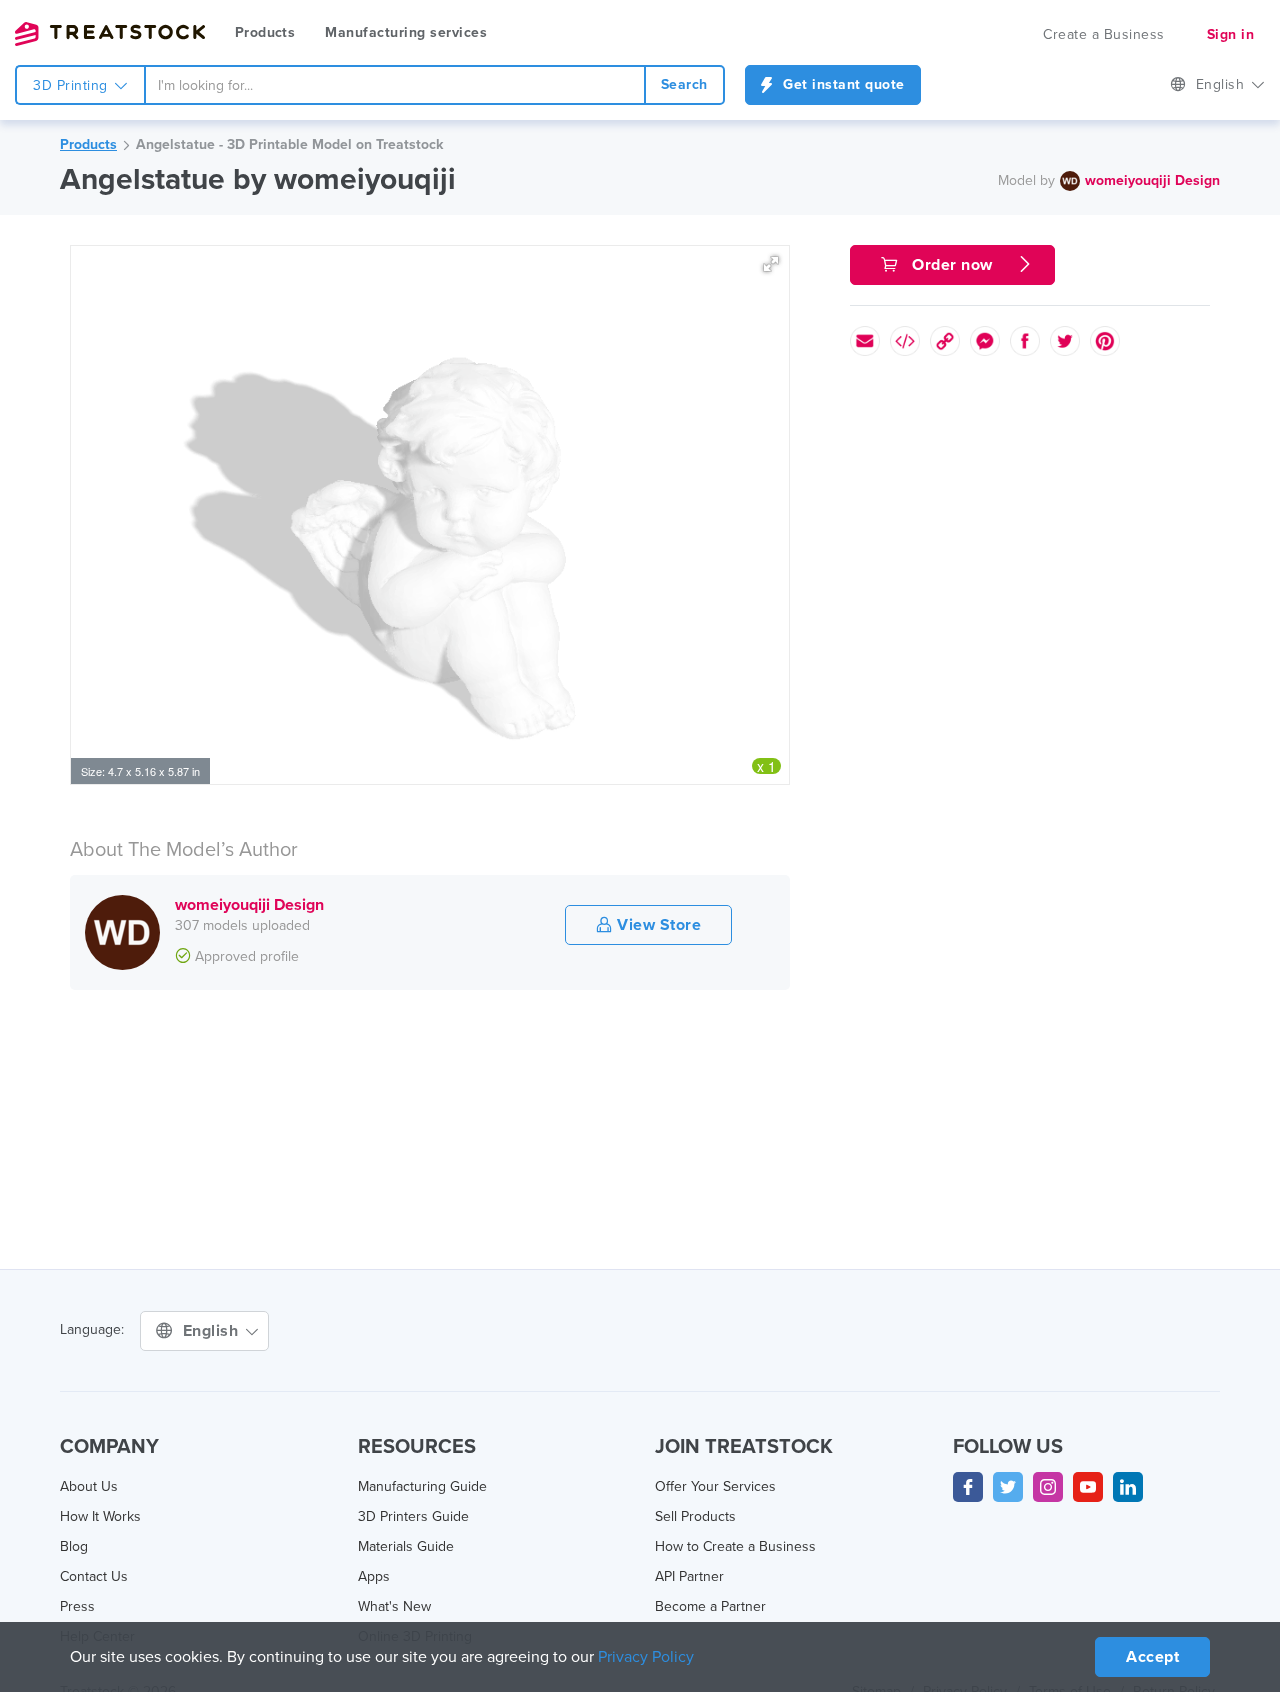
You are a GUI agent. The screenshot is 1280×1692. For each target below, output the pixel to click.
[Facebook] (968, 1487)
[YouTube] (1088, 1487)
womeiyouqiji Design (1152, 180)
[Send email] (865, 341)
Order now (953, 265)
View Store (657, 925)
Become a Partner (710, 1606)
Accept (1152, 1657)
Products (265, 32)
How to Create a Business (735, 1546)
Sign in (1231, 34)
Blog (74, 1546)
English (1222, 84)
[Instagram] (1048, 1487)
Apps (374, 1576)
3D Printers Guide (413, 1516)
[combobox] (395, 85)
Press (77, 1606)
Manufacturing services (406, 32)
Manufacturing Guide (422, 1486)
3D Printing (72, 85)
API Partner (689, 1576)
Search (684, 84)
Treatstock (110, 34)
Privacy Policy (646, 1657)
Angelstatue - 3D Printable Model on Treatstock (289, 144)
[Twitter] (1008, 1487)
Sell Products (695, 1516)
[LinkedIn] (1128, 1487)
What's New (394, 1606)
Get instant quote (842, 84)
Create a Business (1104, 34)
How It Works (100, 1516)
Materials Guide (406, 1546)
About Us (89, 1486)
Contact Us (94, 1576)
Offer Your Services (715, 1486)
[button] (771, 264)
